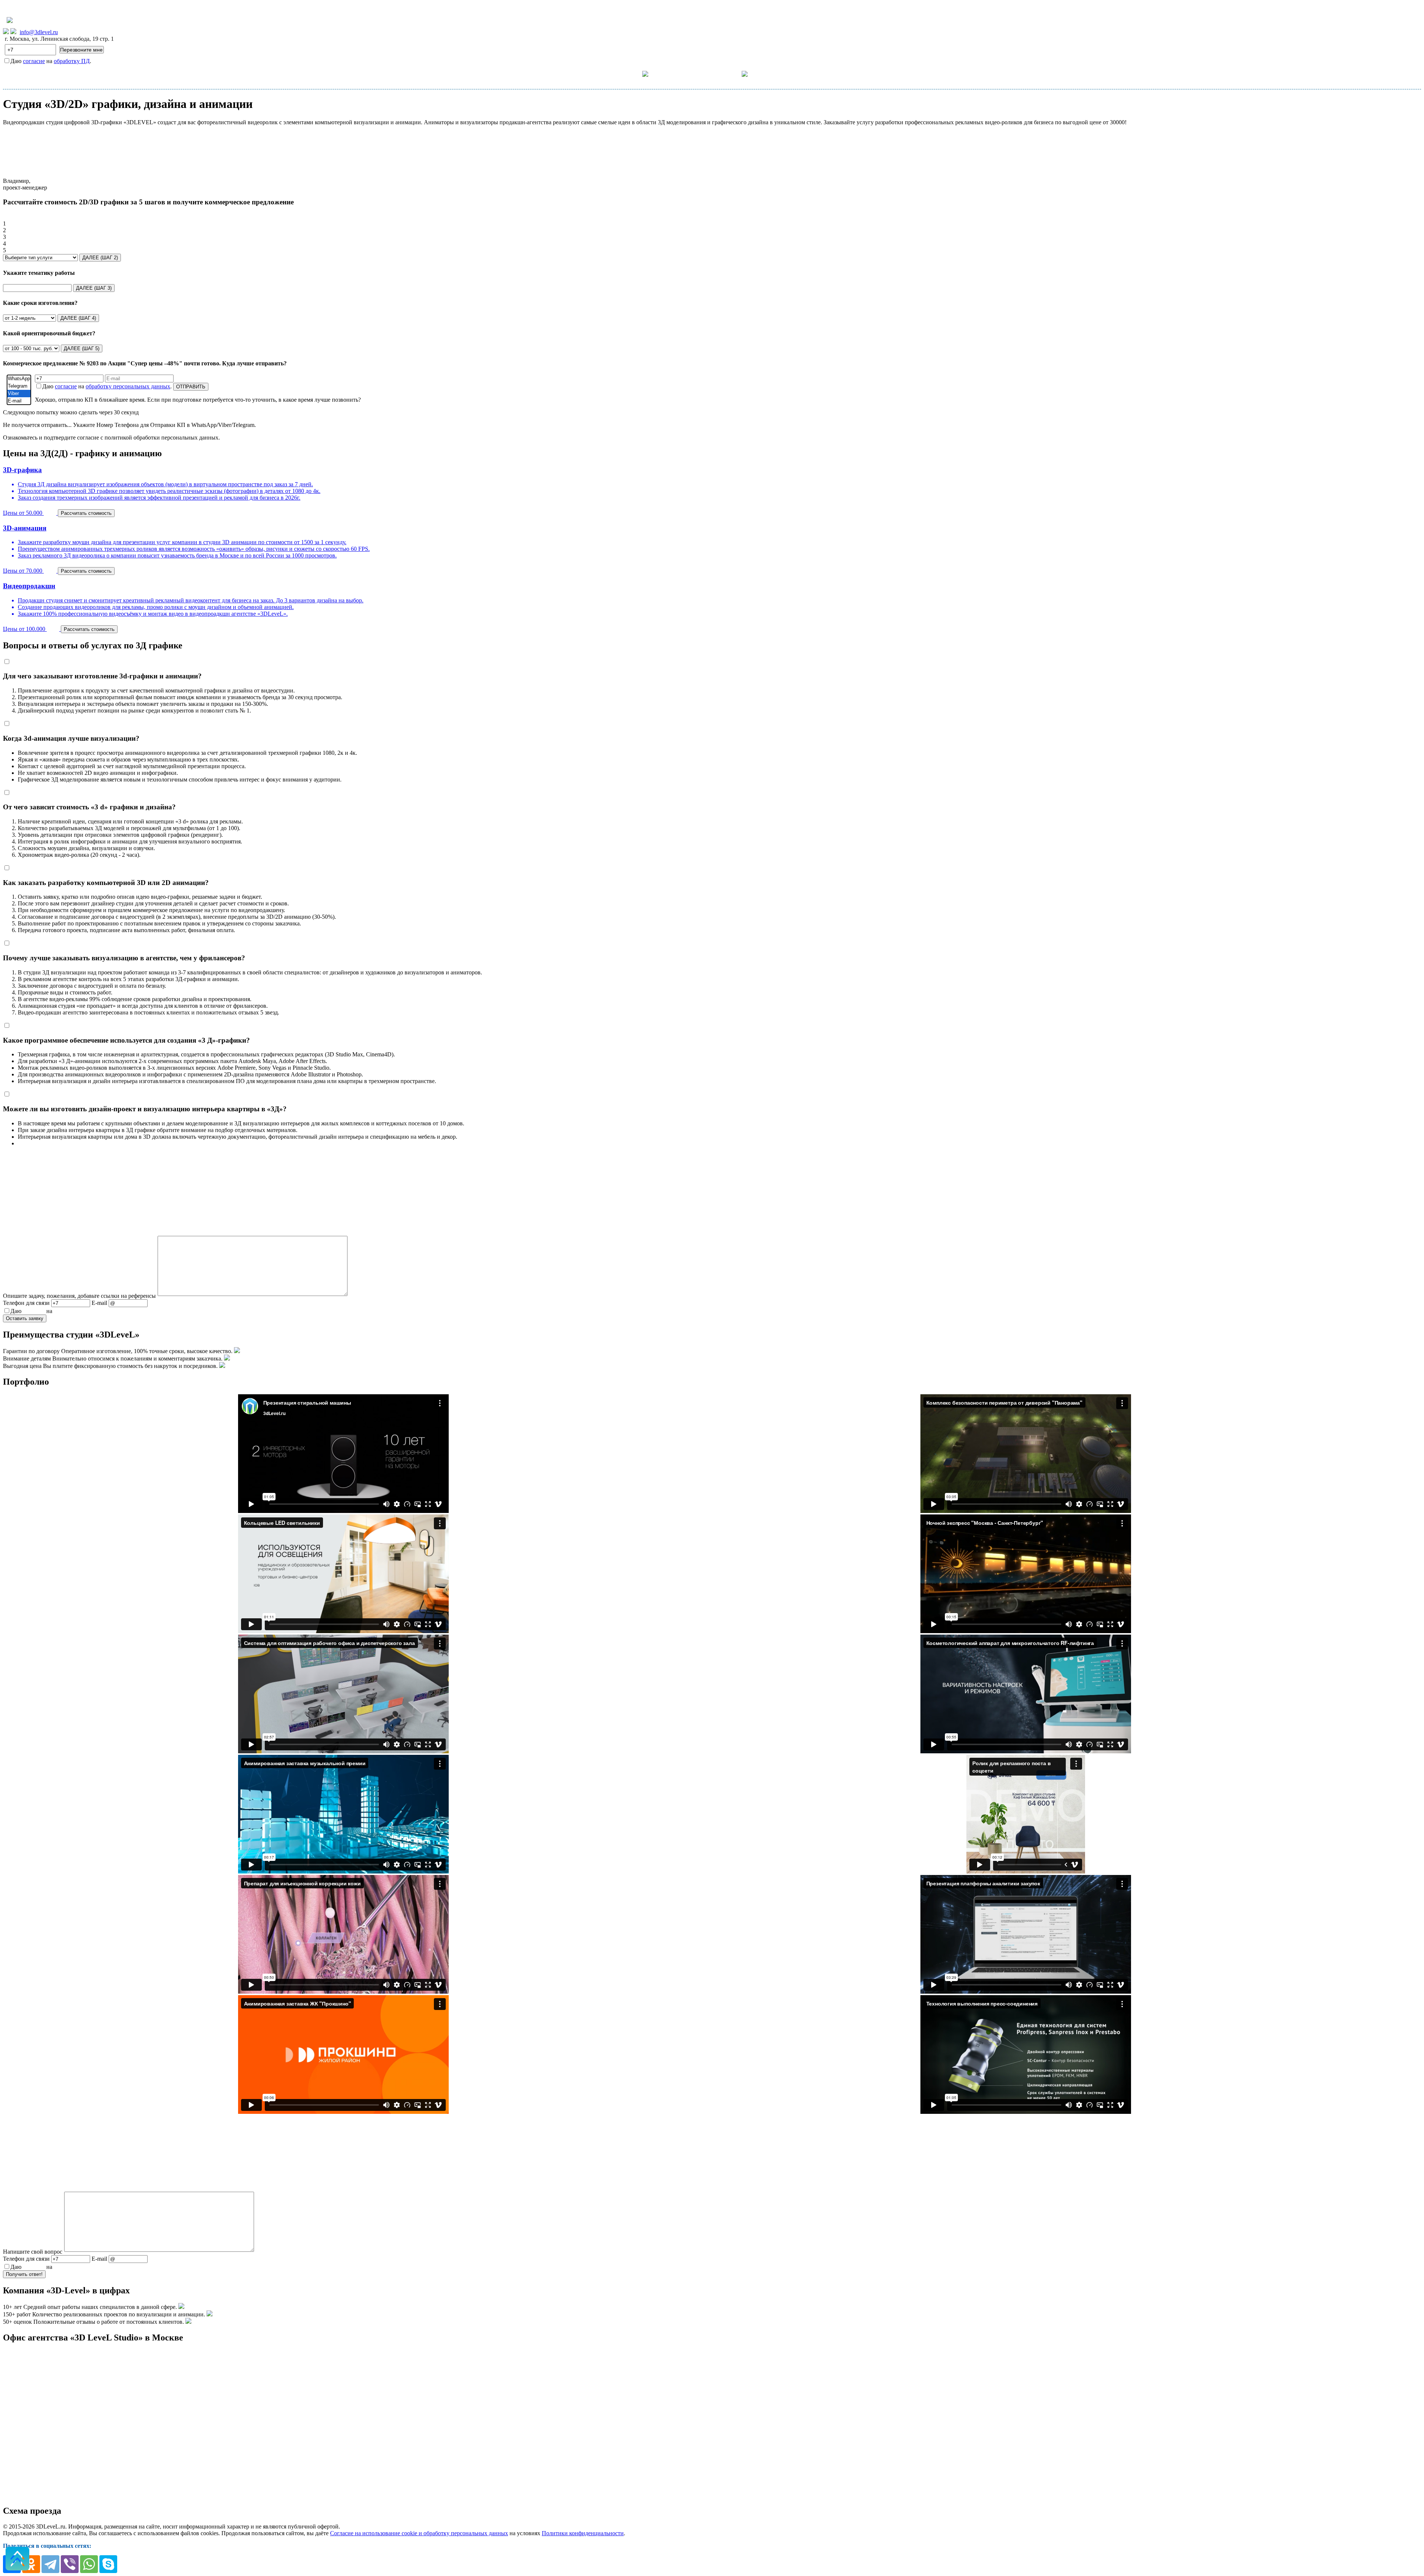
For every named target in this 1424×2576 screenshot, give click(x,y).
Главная (594, 74)
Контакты (781, 74)
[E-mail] (19, 401)
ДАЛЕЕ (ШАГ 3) (94, 288)
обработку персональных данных (128, 386)
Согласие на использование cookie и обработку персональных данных (419, 2533)
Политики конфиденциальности (583, 2533)
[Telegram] (19, 386)
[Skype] (108, 2564)
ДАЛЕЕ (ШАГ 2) (100, 258)
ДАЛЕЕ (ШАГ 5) (82, 348)
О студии (728, 73)
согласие (34, 61)
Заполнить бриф (830, 74)
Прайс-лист (684, 74)
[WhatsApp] (19, 379)
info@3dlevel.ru (39, 32)
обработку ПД (72, 61)
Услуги (631, 73)
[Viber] (19, 394)
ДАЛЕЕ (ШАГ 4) (78, 318)
